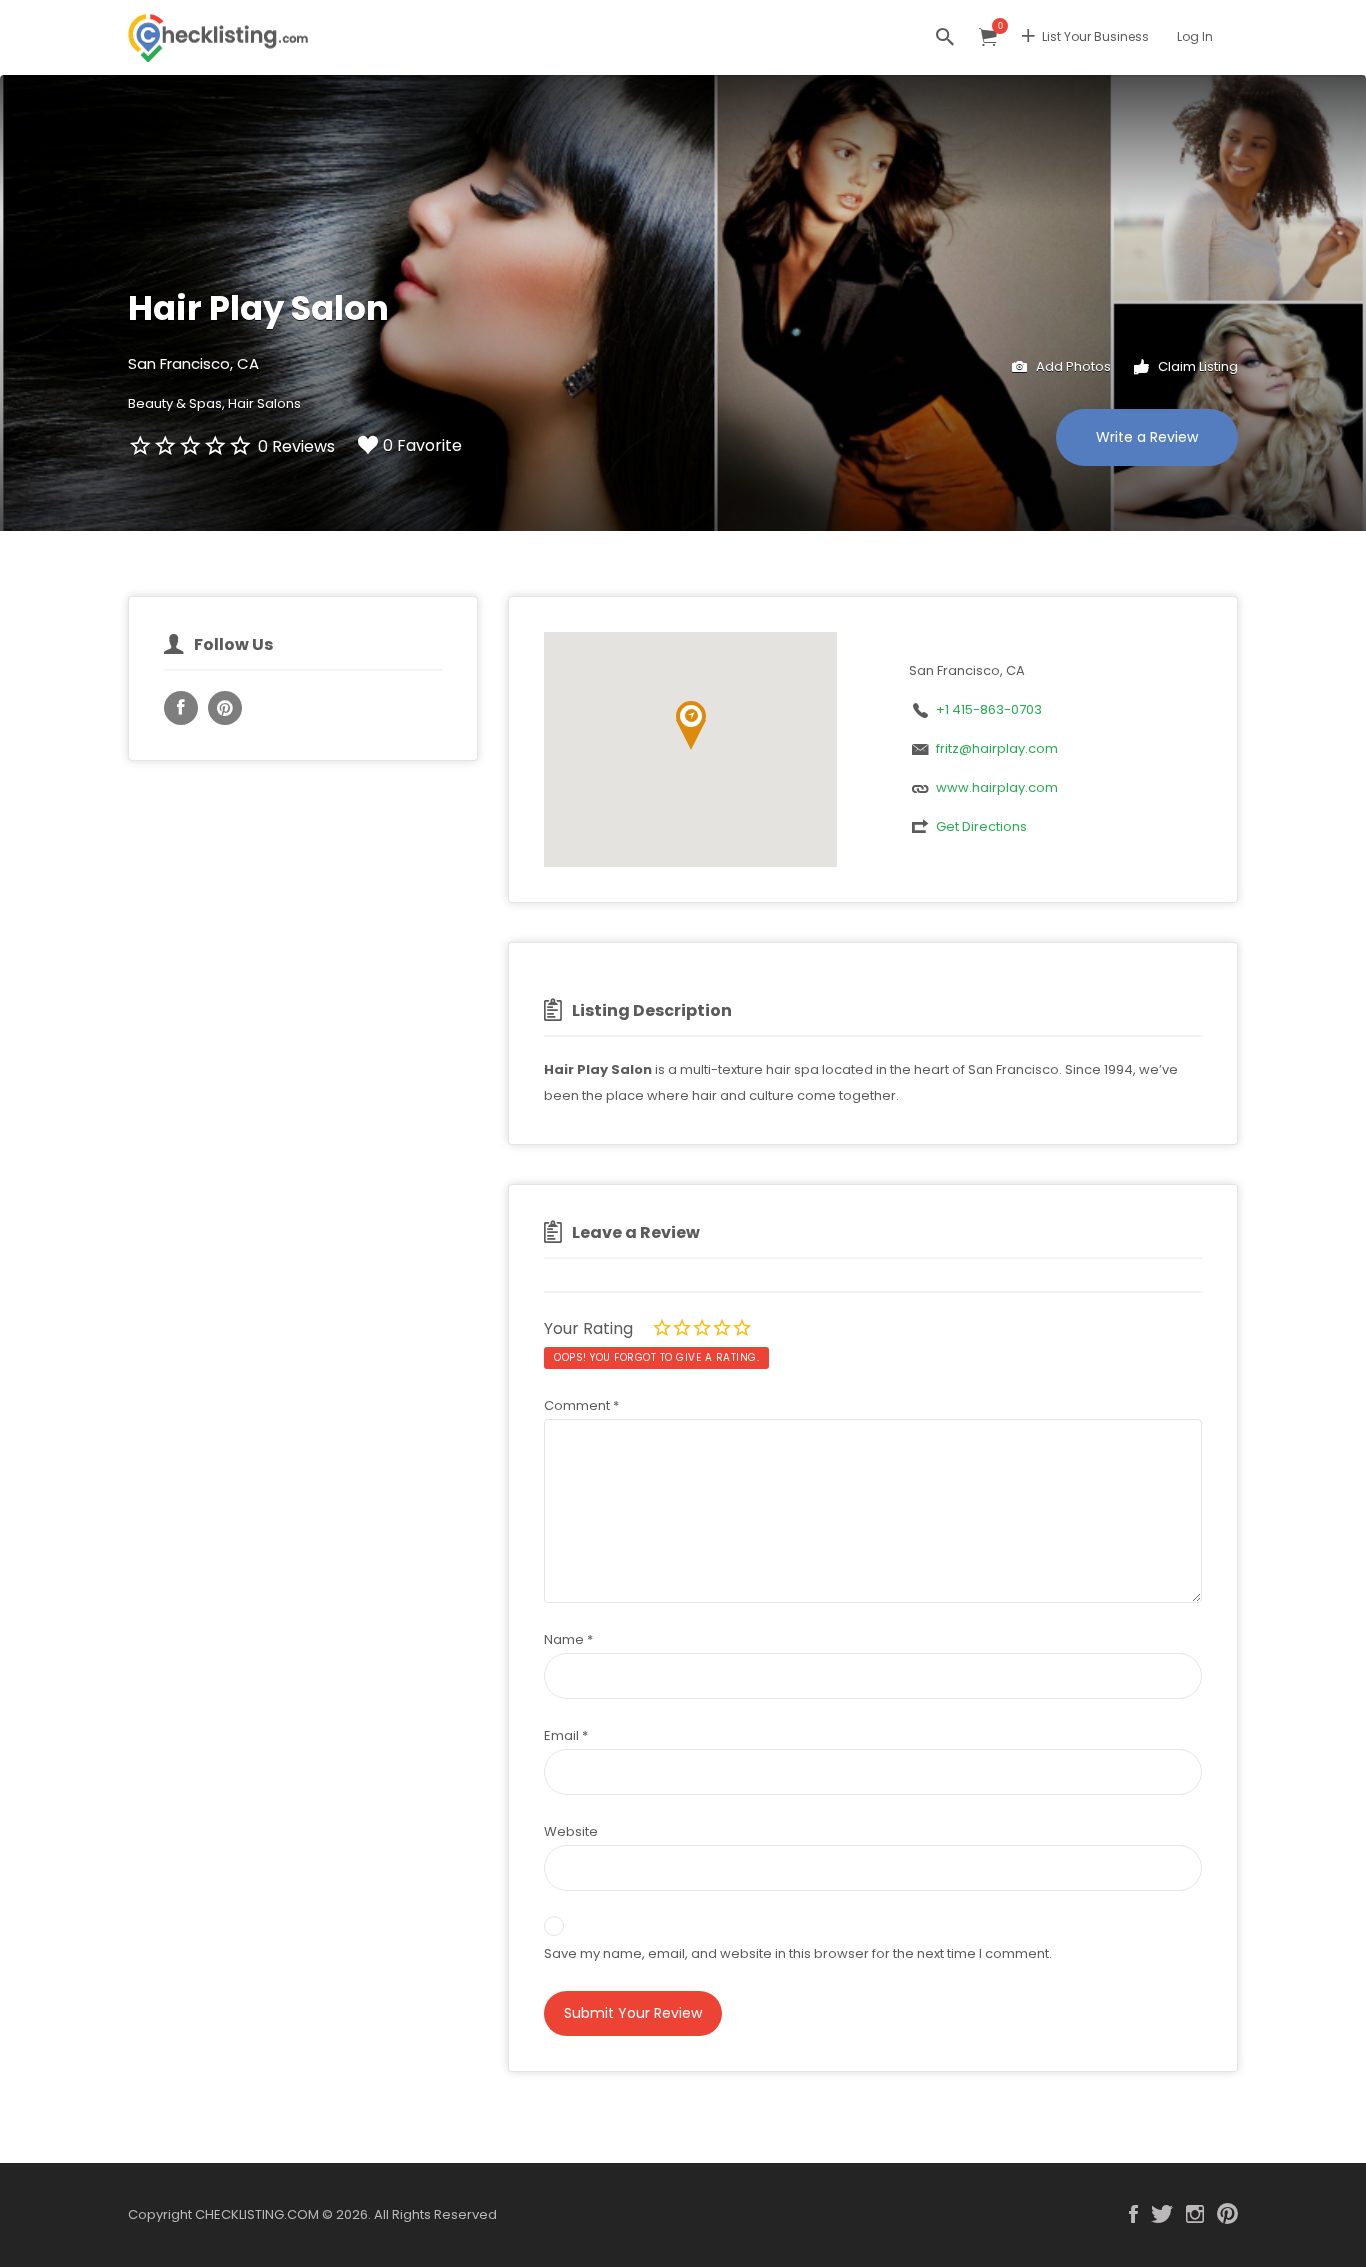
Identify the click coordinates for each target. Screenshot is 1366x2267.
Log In (1195, 36)
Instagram (1195, 2214)
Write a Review (1147, 437)
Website (571, 1831)
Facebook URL (181, 708)
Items (988, 37)
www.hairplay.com (997, 787)
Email (566, 1735)
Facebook (1133, 2214)
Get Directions (981, 826)
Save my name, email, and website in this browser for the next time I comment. (798, 1953)
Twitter (1162, 2214)
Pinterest (1227, 2214)
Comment (581, 1405)
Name (568, 1639)
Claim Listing (1196, 366)
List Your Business (1095, 36)
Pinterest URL (225, 708)
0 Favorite (422, 445)
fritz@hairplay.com (997, 748)
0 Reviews (296, 446)
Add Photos (1072, 366)
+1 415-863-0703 (989, 709)
